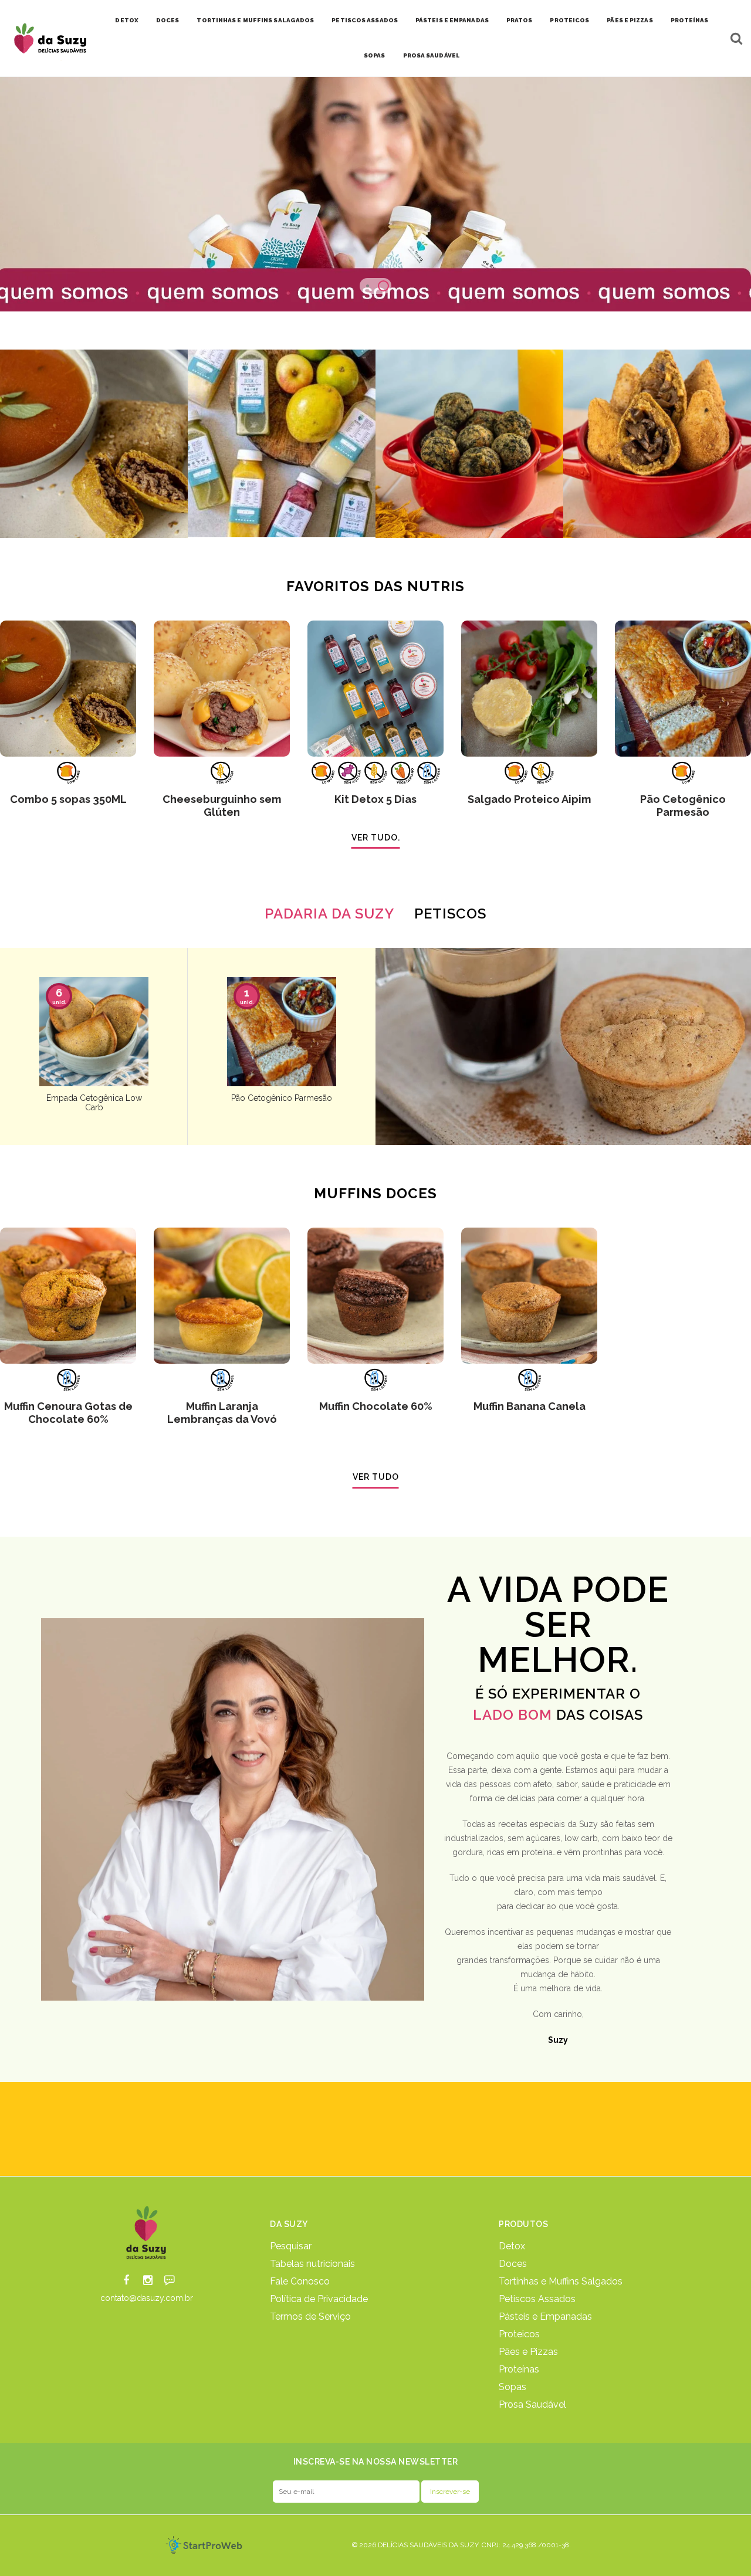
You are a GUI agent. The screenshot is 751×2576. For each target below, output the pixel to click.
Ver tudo (376, 1477)
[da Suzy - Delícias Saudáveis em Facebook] (126, 2281)
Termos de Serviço (310, 2317)
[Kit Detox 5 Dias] (375, 689)
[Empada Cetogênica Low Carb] (94, 1032)
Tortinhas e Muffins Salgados (561, 2282)
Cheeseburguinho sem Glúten (222, 806)
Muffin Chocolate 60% (376, 1406)
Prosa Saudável (432, 55)
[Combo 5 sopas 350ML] (68, 689)
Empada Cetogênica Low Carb (94, 1103)
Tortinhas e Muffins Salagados (255, 20)
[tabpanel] (375, 194)
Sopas (375, 55)
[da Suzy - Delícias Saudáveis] (147, 2232)
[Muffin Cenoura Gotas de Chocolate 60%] (68, 1296)
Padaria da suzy (329, 914)
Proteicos (569, 20)
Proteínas (690, 20)
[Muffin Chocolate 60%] (375, 1296)
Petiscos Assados (365, 20)
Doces (168, 20)
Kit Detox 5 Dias (375, 799)
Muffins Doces (375, 1193)
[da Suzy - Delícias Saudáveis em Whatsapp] (170, 2281)
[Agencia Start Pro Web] (204, 2545)
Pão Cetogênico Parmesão (683, 806)
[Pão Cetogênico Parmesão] (683, 689)
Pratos (520, 20)
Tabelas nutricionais (312, 2264)
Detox (127, 20)
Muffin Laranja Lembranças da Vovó (222, 1413)
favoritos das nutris (375, 586)
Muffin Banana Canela (530, 1406)
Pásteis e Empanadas (452, 20)
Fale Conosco (300, 2282)
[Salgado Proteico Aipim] (529, 689)
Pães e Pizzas (630, 20)
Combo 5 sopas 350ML (68, 799)
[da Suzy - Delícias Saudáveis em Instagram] (148, 2281)
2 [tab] (383, 286)
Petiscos (450, 914)
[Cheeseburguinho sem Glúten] (222, 689)
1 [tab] (368, 286)
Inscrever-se (450, 2492)
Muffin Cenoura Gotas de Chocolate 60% (68, 1413)
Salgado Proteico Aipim (530, 799)
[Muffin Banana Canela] (529, 1296)
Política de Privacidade (319, 2299)
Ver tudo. (376, 838)
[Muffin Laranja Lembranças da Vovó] (222, 1296)
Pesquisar (291, 2246)
